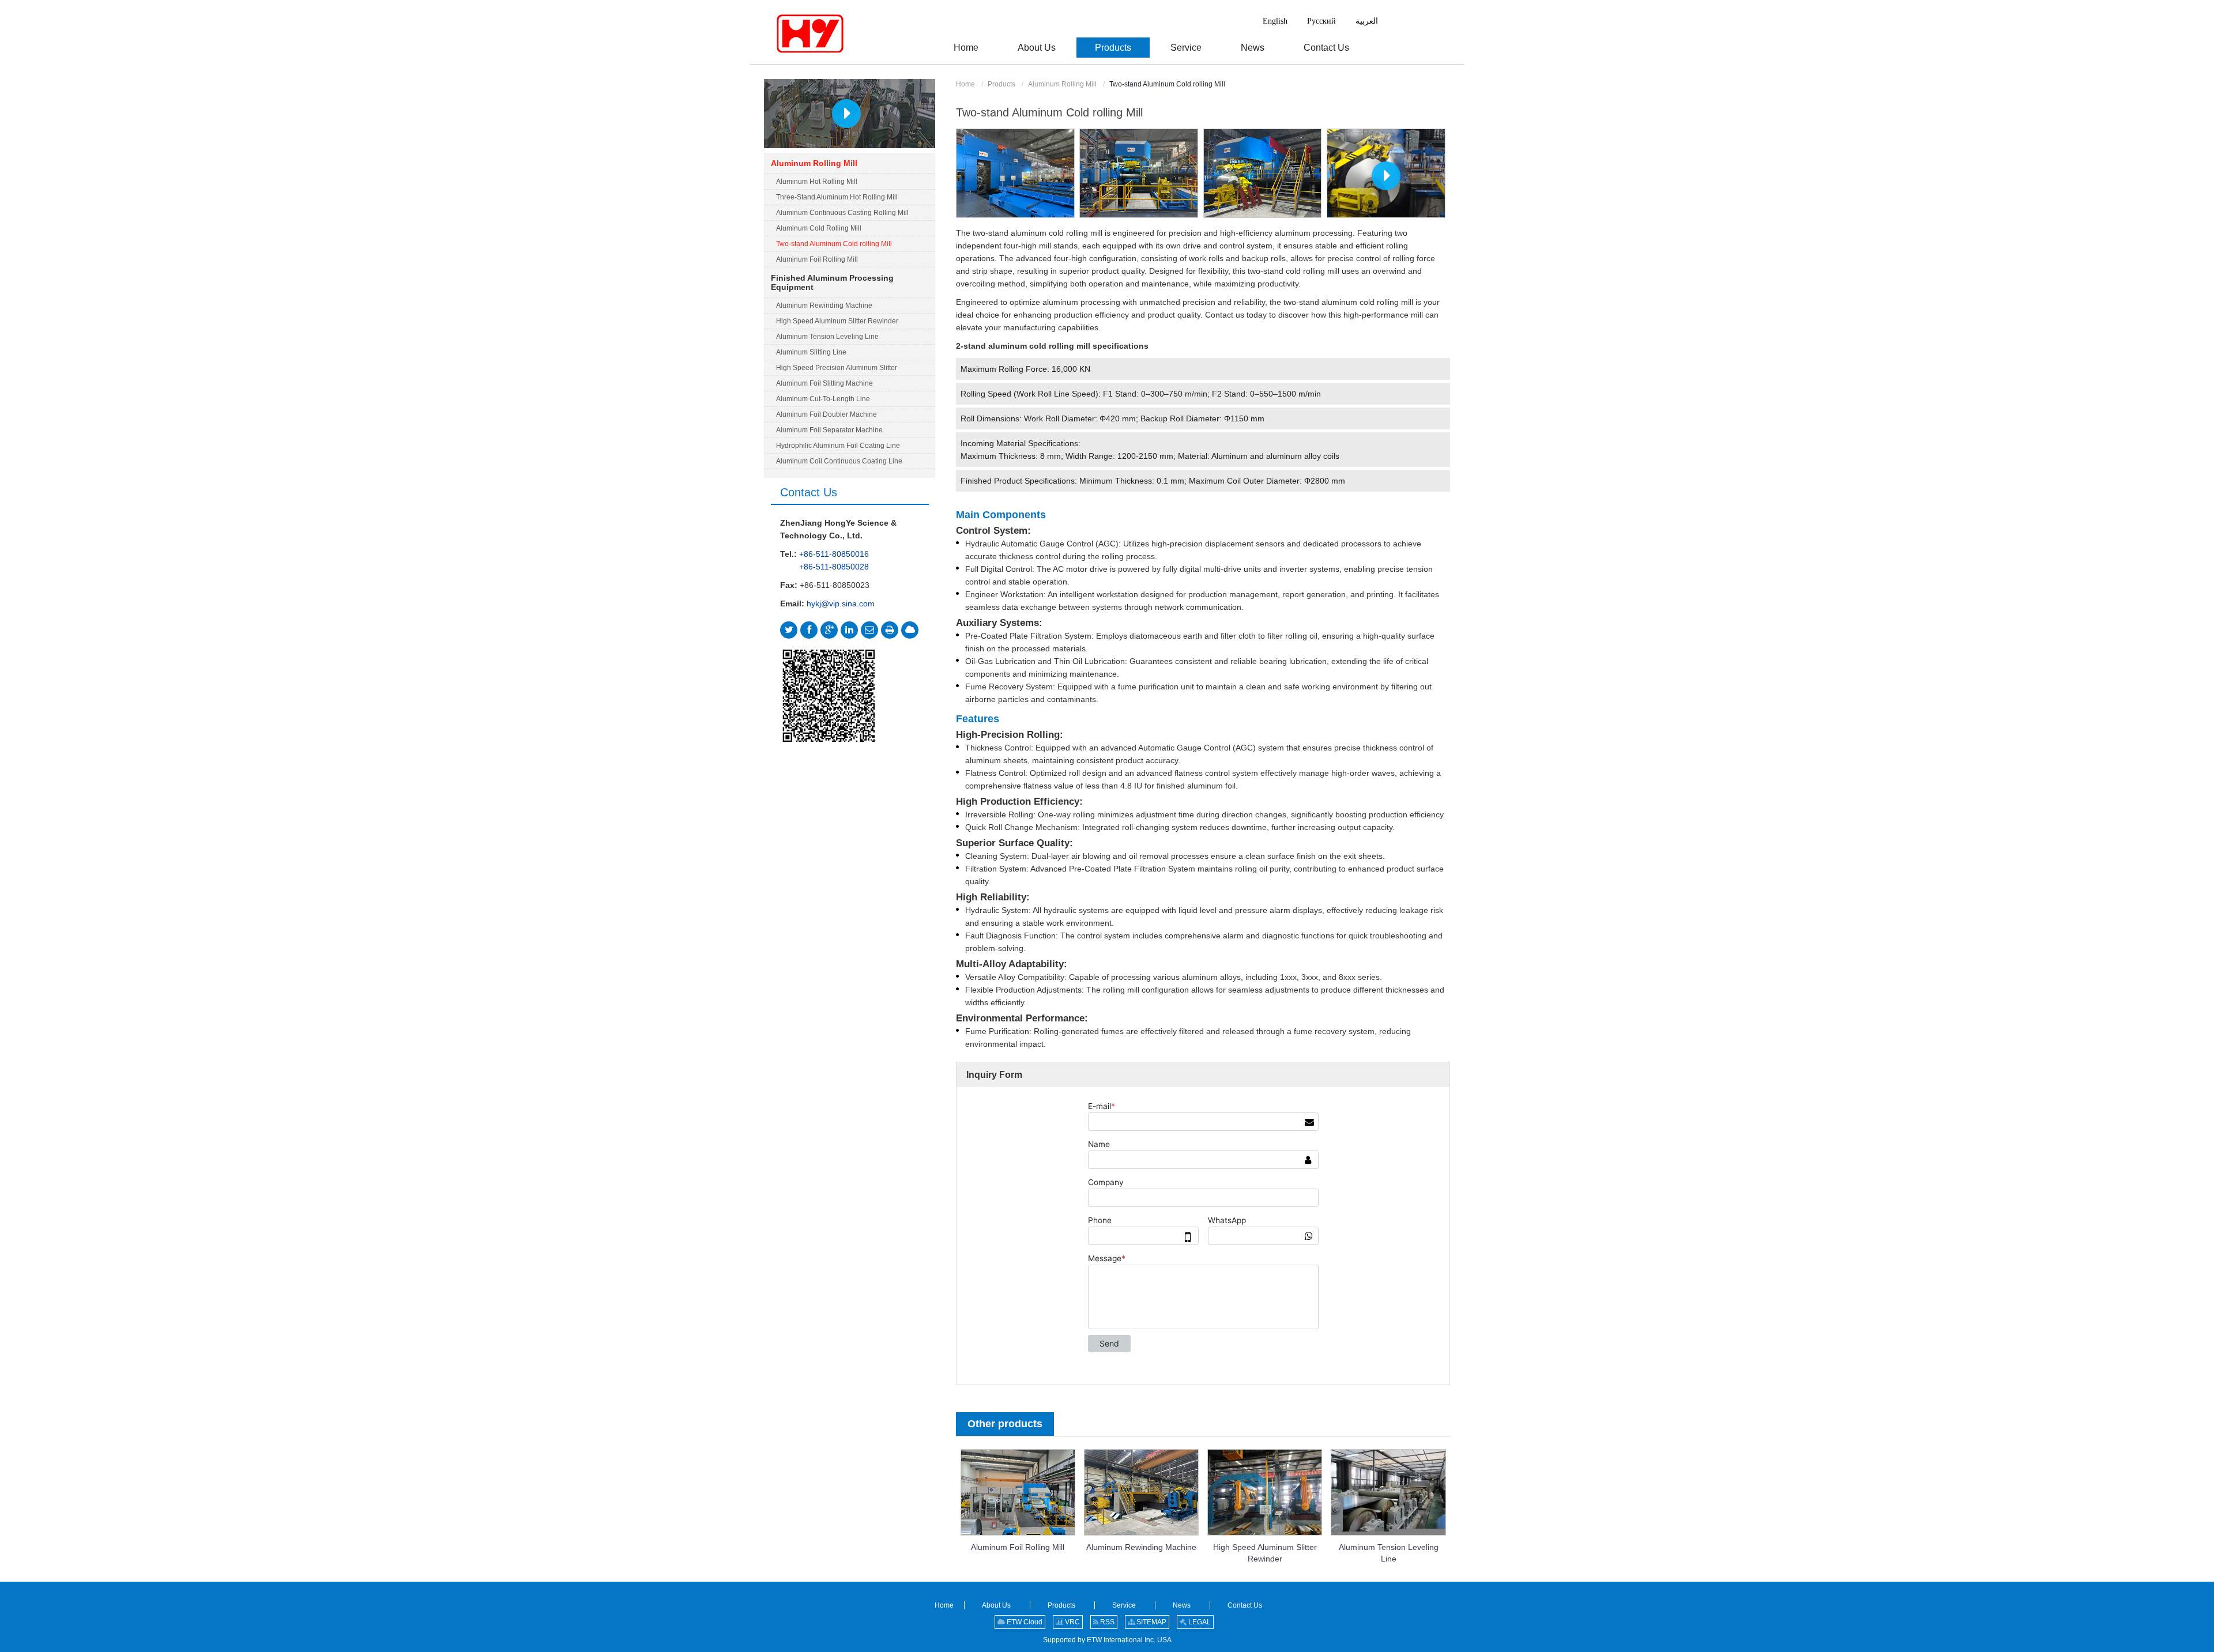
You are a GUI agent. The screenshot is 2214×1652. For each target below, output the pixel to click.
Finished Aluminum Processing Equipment (832, 282)
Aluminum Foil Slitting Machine (824, 383)
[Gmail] (869, 630)
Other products (1005, 1424)
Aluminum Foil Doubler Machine (827, 414)
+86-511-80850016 (834, 554)
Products (1001, 84)
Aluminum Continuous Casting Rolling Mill (842, 213)
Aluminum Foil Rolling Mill (1018, 1547)
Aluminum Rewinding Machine (1141, 1547)
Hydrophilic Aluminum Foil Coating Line (838, 446)
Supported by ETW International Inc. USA (1107, 1640)
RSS (1106, 1622)
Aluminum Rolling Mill (1062, 84)
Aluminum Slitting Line (811, 352)
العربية (1367, 21)
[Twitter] (789, 630)
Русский (1321, 21)
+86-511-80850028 (834, 567)
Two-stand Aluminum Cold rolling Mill (834, 244)
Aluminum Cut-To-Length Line (823, 399)
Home (965, 84)
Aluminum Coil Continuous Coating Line (839, 461)
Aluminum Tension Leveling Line (1389, 1553)
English (1275, 21)
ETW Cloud (1024, 1622)
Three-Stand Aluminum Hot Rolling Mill (837, 197)
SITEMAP (1151, 1622)
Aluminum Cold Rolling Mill (819, 228)
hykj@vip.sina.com (841, 604)
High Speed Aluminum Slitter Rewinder (1265, 1553)
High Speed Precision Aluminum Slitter (837, 368)
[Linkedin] (849, 630)
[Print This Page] (890, 630)
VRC (1072, 1622)
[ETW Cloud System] (910, 630)
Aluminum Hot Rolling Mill (817, 182)
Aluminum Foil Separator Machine (829, 430)
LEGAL (1199, 1622)
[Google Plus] (829, 630)
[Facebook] (809, 630)
